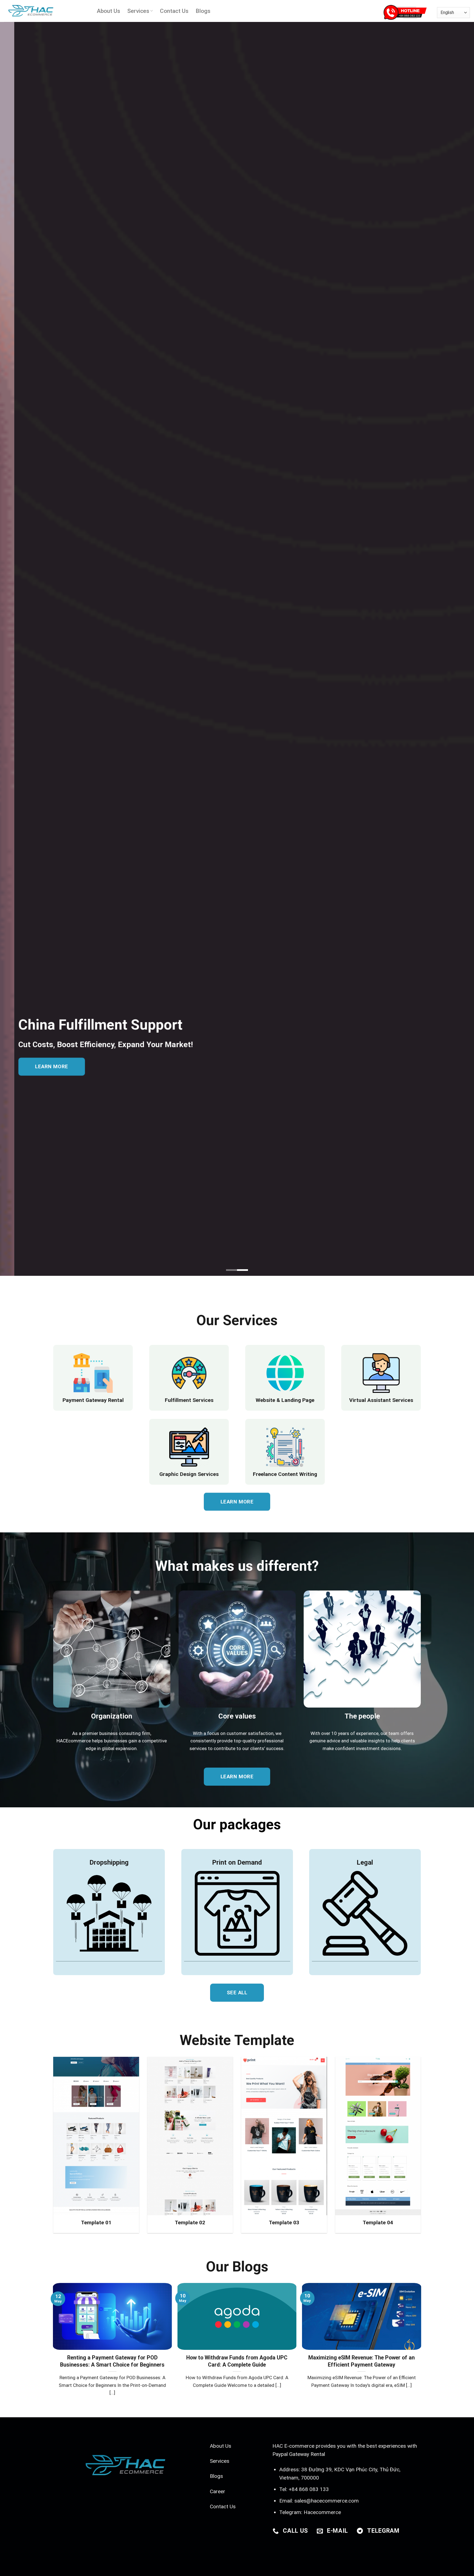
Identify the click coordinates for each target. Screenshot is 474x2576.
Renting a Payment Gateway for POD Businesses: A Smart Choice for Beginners (112, 2361)
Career (218, 2491)
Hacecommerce (322, 2512)
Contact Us (174, 11)
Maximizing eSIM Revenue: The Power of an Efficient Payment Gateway (362, 2361)
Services (138, 11)
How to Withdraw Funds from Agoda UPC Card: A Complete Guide (237, 2361)
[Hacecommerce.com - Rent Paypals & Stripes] (46, 11)
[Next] (410, 2327)
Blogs (203, 11)
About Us (108, 11)
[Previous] (64, 2327)
